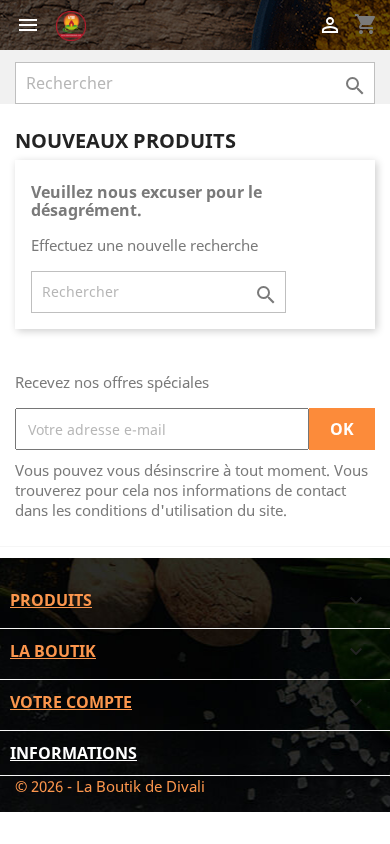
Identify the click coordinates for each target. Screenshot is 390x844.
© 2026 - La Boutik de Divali (110, 786)
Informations (73, 753)
